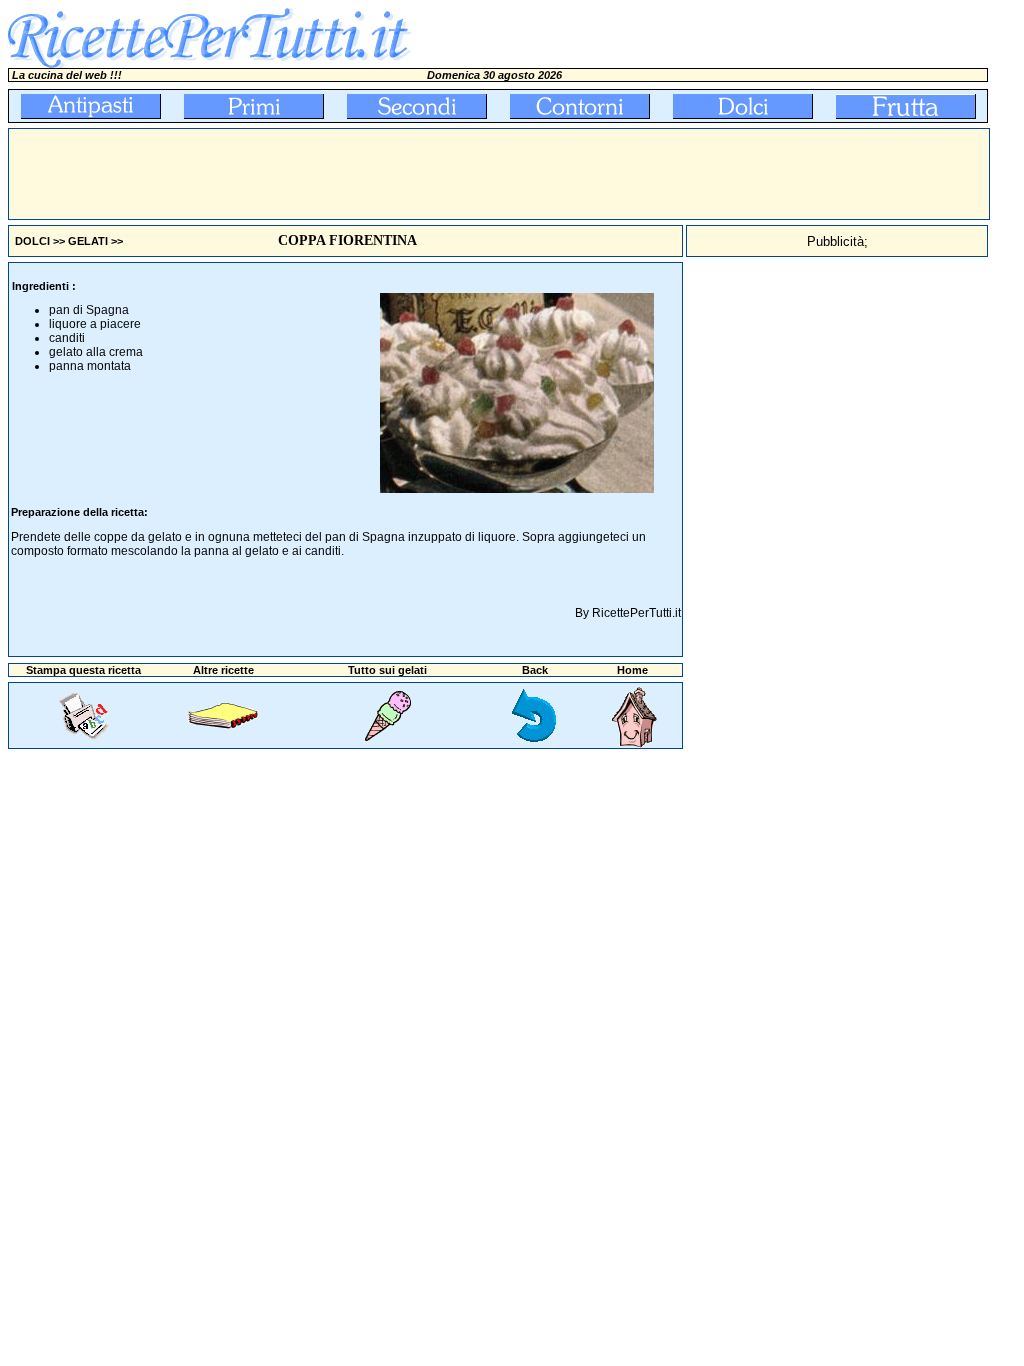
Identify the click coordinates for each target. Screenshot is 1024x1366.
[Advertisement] (373, 174)
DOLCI (32, 241)
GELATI (88, 241)
